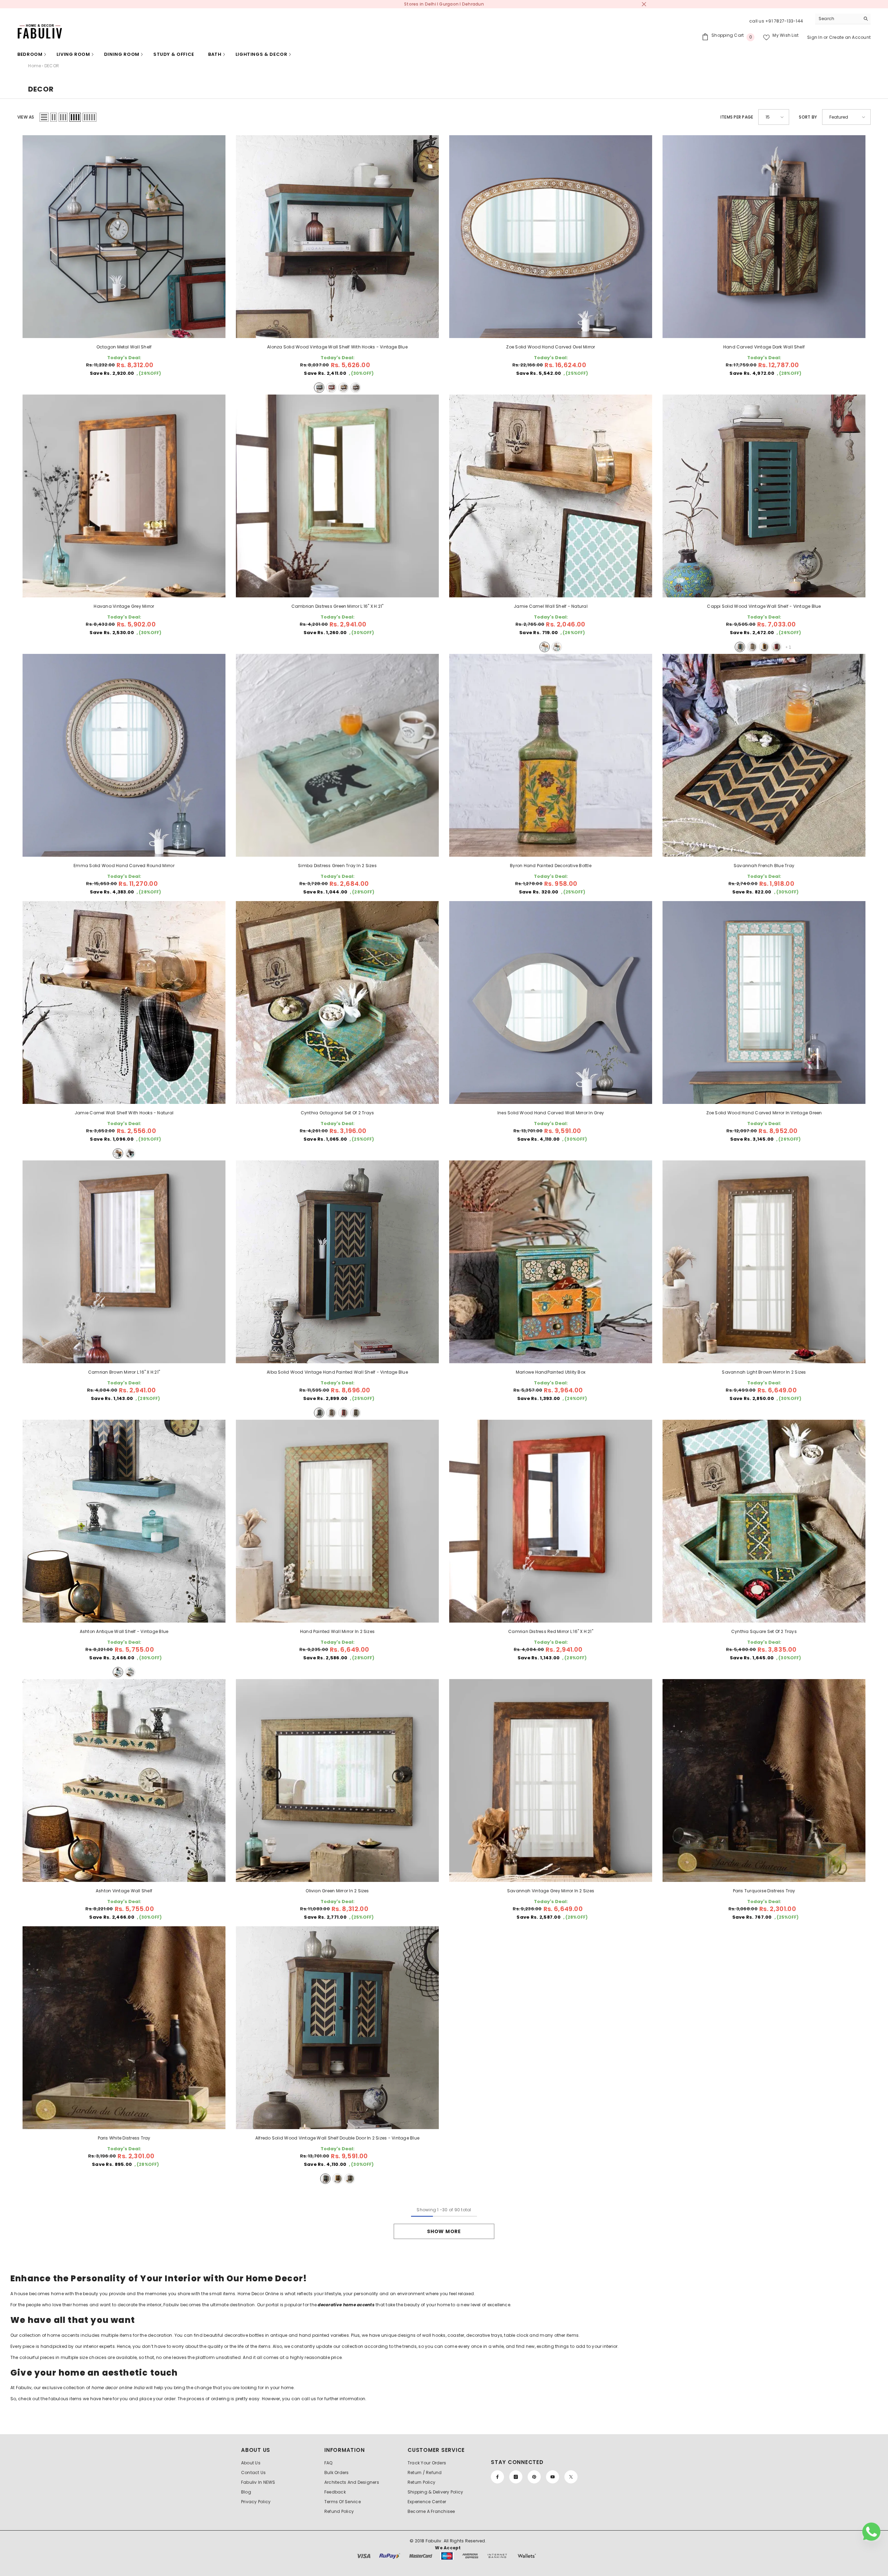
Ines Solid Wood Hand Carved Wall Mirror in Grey (551, 1113)
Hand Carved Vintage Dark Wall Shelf (764, 347)
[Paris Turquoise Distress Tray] (764, 1780)
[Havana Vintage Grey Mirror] (124, 496)
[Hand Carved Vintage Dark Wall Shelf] (764, 237)
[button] (44, 117)
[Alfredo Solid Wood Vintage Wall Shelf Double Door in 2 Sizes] (337, 2028)
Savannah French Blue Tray (764, 866)
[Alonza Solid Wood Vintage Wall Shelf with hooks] (337, 237)
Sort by (808, 117)
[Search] (843, 19)
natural (356, 388)
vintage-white (752, 647)
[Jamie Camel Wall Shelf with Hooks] (124, 1002)
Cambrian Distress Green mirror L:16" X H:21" (338, 606)
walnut (557, 647)
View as (26, 117)
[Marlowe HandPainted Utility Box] (551, 1262)
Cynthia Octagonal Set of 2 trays (338, 1113)
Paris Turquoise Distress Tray (764, 1891)
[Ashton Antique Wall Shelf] (124, 1521)
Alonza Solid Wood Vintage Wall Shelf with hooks (337, 347)
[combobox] (838, 19)
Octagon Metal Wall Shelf (124, 347)
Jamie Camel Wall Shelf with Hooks (124, 1113)
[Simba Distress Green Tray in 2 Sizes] (337, 755)
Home (35, 66)
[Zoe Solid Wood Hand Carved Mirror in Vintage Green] (764, 1002)
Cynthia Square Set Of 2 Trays (764, 1631)
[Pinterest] (534, 2477)
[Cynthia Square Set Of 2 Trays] (764, 1521)
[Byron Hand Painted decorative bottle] (551, 755)
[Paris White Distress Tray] (124, 2028)
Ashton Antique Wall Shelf (124, 1631)
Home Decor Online (259, 2294)
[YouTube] (553, 2477)
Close (644, 4)
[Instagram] (516, 2477)
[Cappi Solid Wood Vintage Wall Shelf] (764, 496)
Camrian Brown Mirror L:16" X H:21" (124, 1372)
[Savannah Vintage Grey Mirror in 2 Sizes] (551, 1780)
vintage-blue (319, 388)
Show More (444, 2231)
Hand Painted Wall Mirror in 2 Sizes (337, 1631)
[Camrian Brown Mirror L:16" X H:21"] (124, 1262)
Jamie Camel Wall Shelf (551, 606)
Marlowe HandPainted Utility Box (551, 1372)
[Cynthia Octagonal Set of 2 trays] (337, 1002)
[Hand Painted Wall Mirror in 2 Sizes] (337, 1521)
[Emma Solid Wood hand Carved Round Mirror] (124, 755)
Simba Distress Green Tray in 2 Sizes (337, 866)
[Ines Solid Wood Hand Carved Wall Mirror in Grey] (551, 1002)
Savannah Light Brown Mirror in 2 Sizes (764, 1372)
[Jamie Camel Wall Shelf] (551, 496)
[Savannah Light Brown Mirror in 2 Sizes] (764, 1262)
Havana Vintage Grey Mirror (124, 606)
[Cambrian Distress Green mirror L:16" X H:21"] (337, 496)
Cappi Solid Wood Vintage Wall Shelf (764, 606)
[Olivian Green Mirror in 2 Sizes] (337, 1780)
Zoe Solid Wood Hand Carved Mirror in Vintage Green (764, 1113)
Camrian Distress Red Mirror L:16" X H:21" (551, 1631)
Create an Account (850, 37)
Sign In (815, 37)
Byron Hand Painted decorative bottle (551, 866)
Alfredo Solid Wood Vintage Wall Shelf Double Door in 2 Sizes (337, 2138)
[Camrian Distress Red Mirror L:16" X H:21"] (551, 1521)
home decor (105, 2388)
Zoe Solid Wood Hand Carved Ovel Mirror (550, 347)
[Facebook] (497, 2477)
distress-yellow (343, 388)
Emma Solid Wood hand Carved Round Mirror (124, 866)
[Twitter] (571, 2477)
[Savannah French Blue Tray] (764, 755)
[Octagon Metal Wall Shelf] (124, 237)
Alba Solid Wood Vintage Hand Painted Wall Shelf (337, 1372)
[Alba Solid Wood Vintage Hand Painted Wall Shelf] (337, 1262)
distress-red (331, 388)
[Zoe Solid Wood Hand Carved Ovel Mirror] (551, 237)
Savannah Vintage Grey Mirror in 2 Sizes (551, 1891)
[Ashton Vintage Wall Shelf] (124, 1780)
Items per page (737, 117)
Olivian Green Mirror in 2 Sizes (337, 1891)
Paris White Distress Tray (124, 2138)
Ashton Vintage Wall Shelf (124, 1891)
